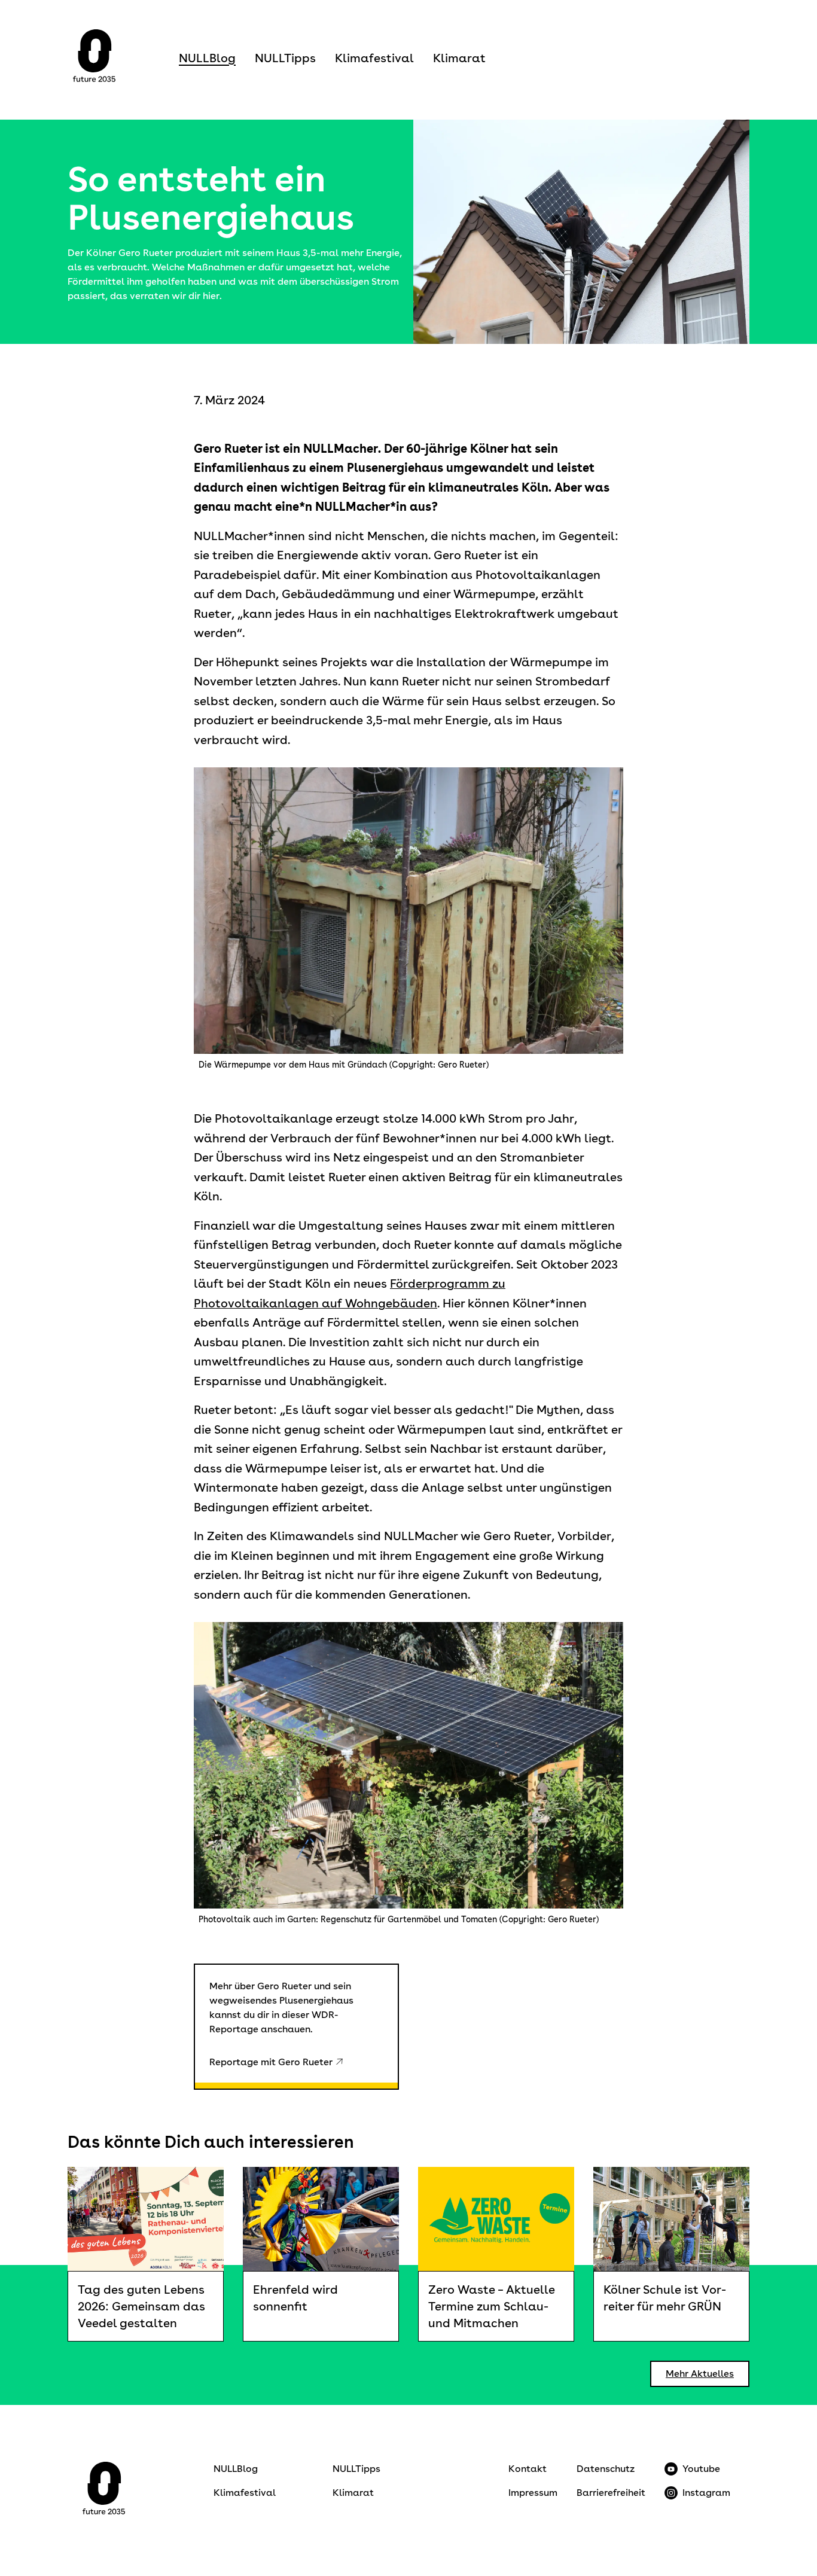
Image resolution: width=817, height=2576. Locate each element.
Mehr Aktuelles (700, 2374)
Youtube (701, 2469)
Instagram (706, 2493)
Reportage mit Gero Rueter (271, 2062)
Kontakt (528, 2469)
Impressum (533, 2493)
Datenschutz (606, 2469)
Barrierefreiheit (611, 2493)
